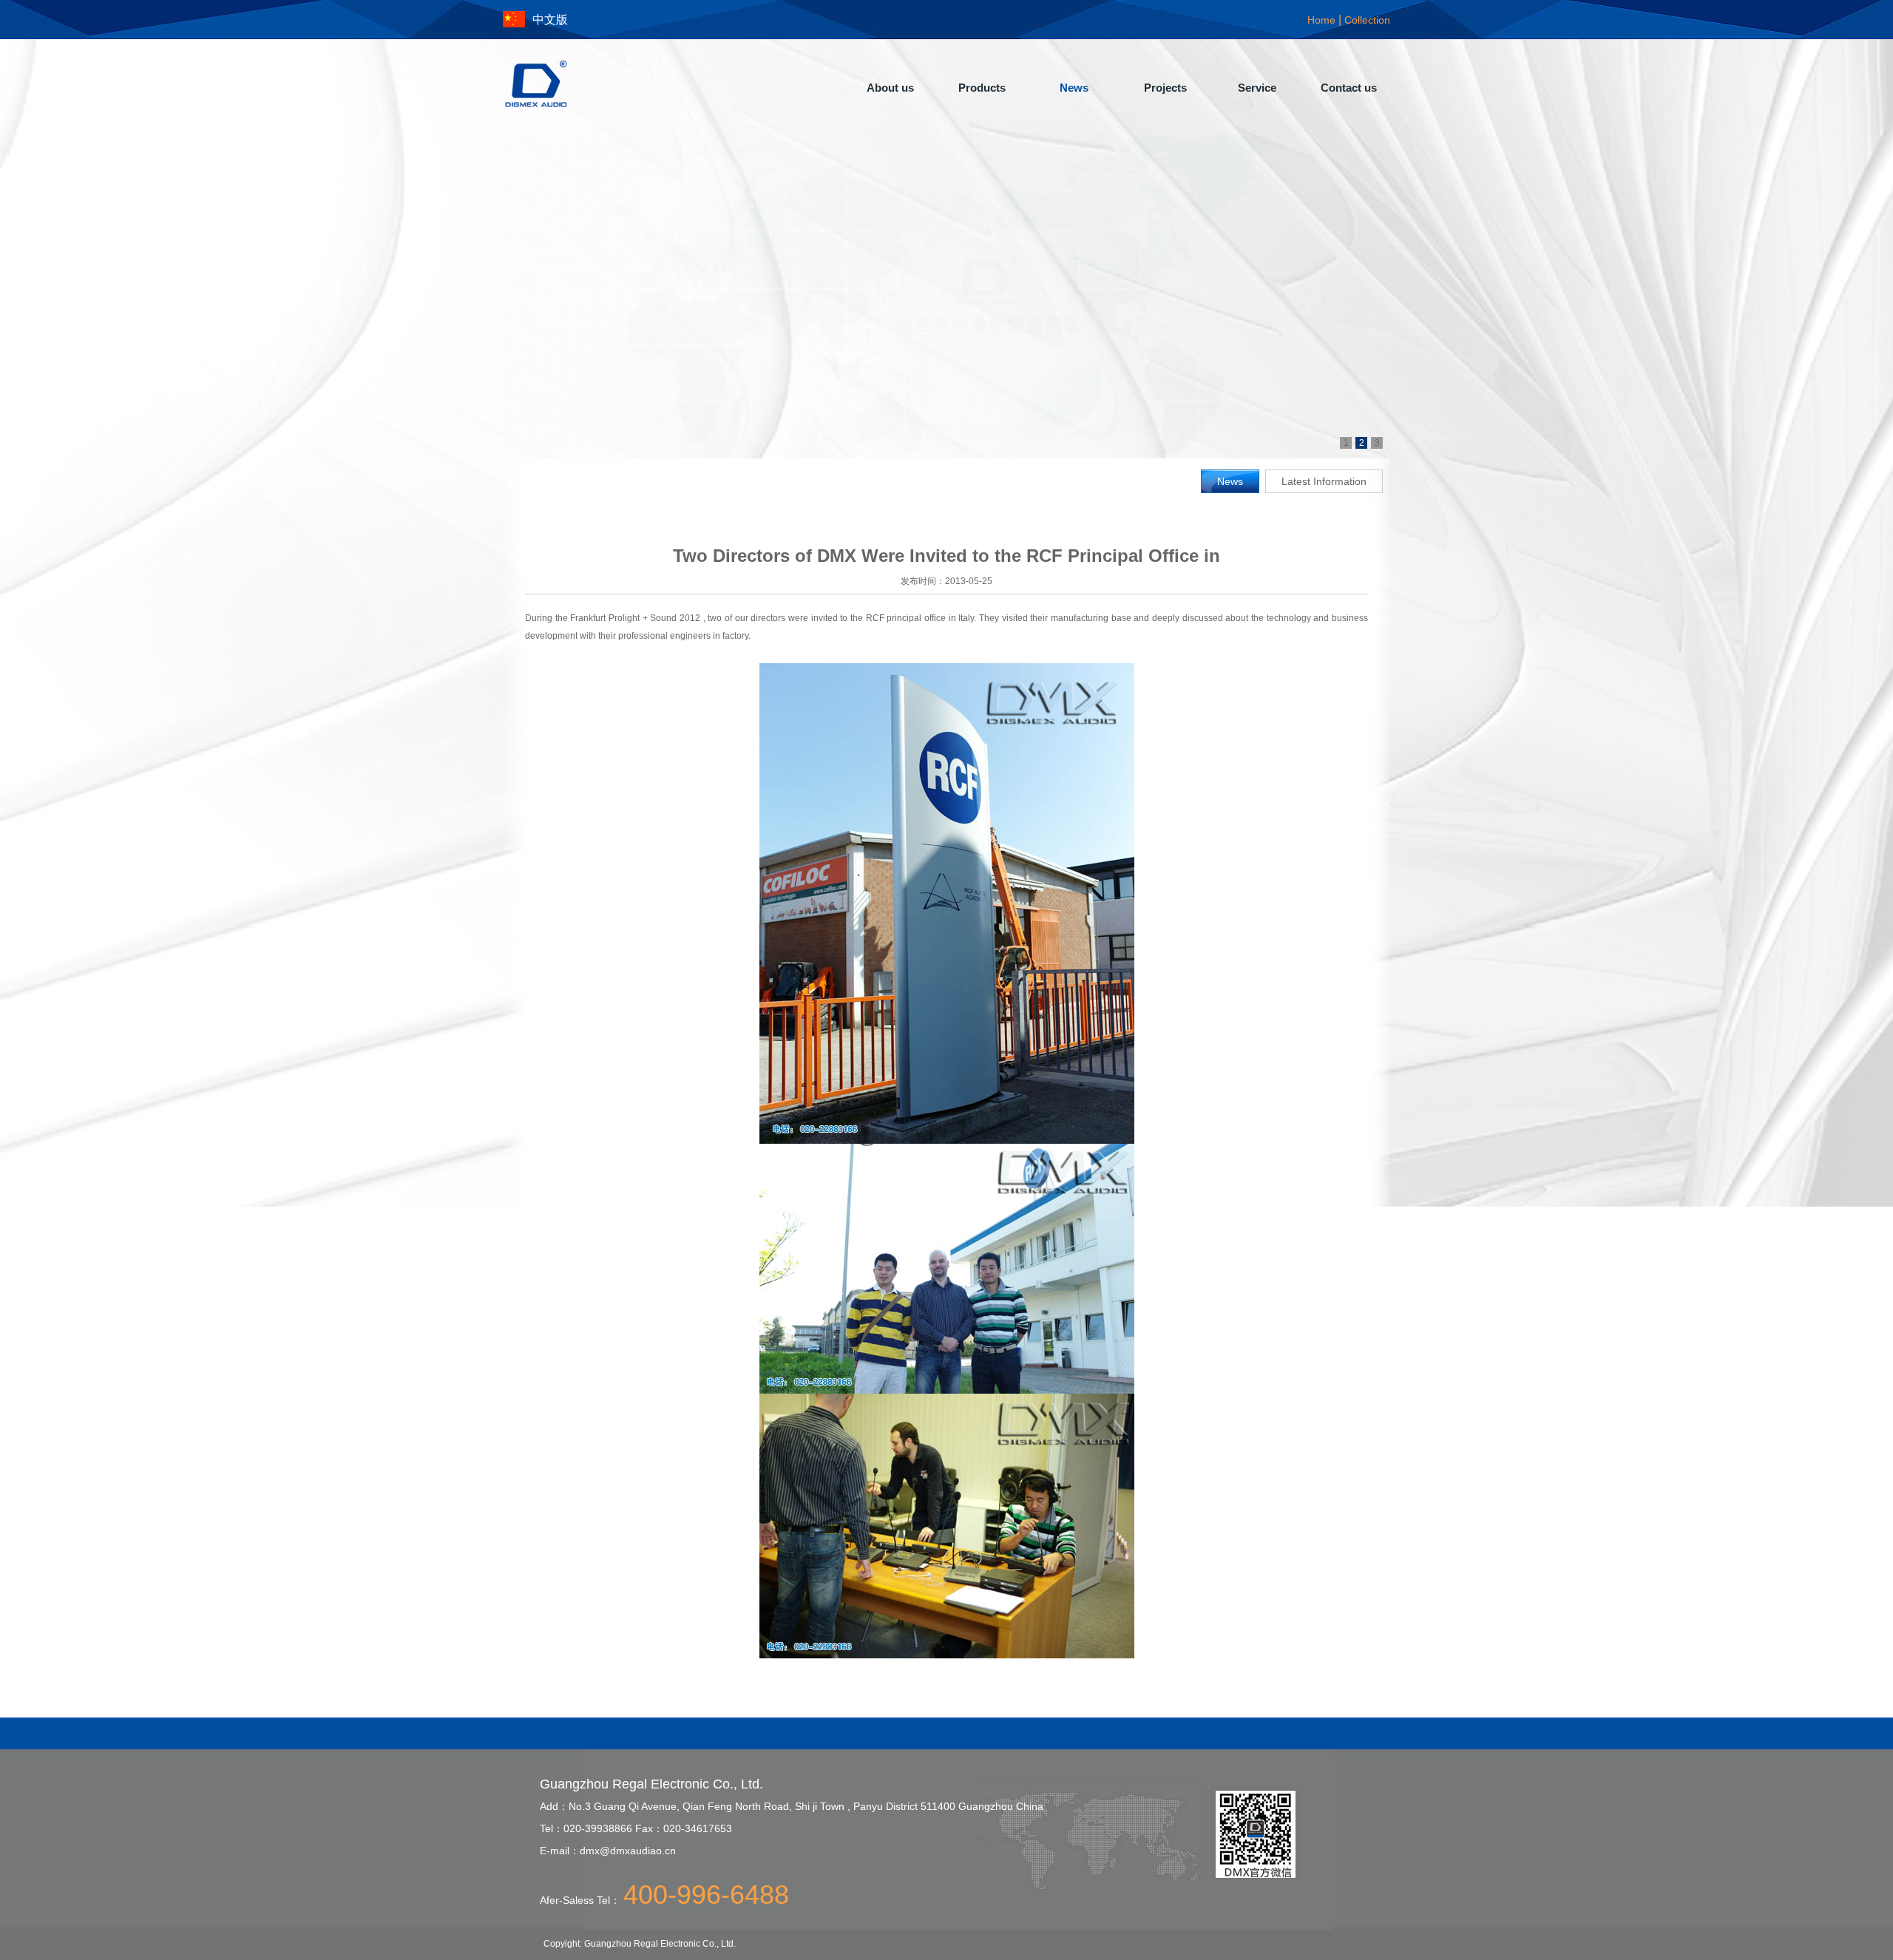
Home (1321, 20)
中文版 (550, 20)
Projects (1165, 88)
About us (890, 88)
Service (1257, 88)
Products (982, 88)
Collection (1367, 20)
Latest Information (1324, 481)
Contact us (1349, 88)
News (1074, 88)
